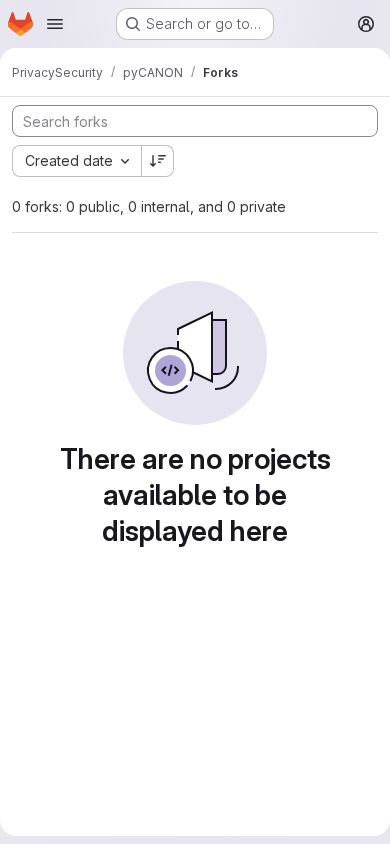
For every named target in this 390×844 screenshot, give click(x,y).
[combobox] (76, 161)
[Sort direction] (158, 161)
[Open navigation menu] (55, 24)
